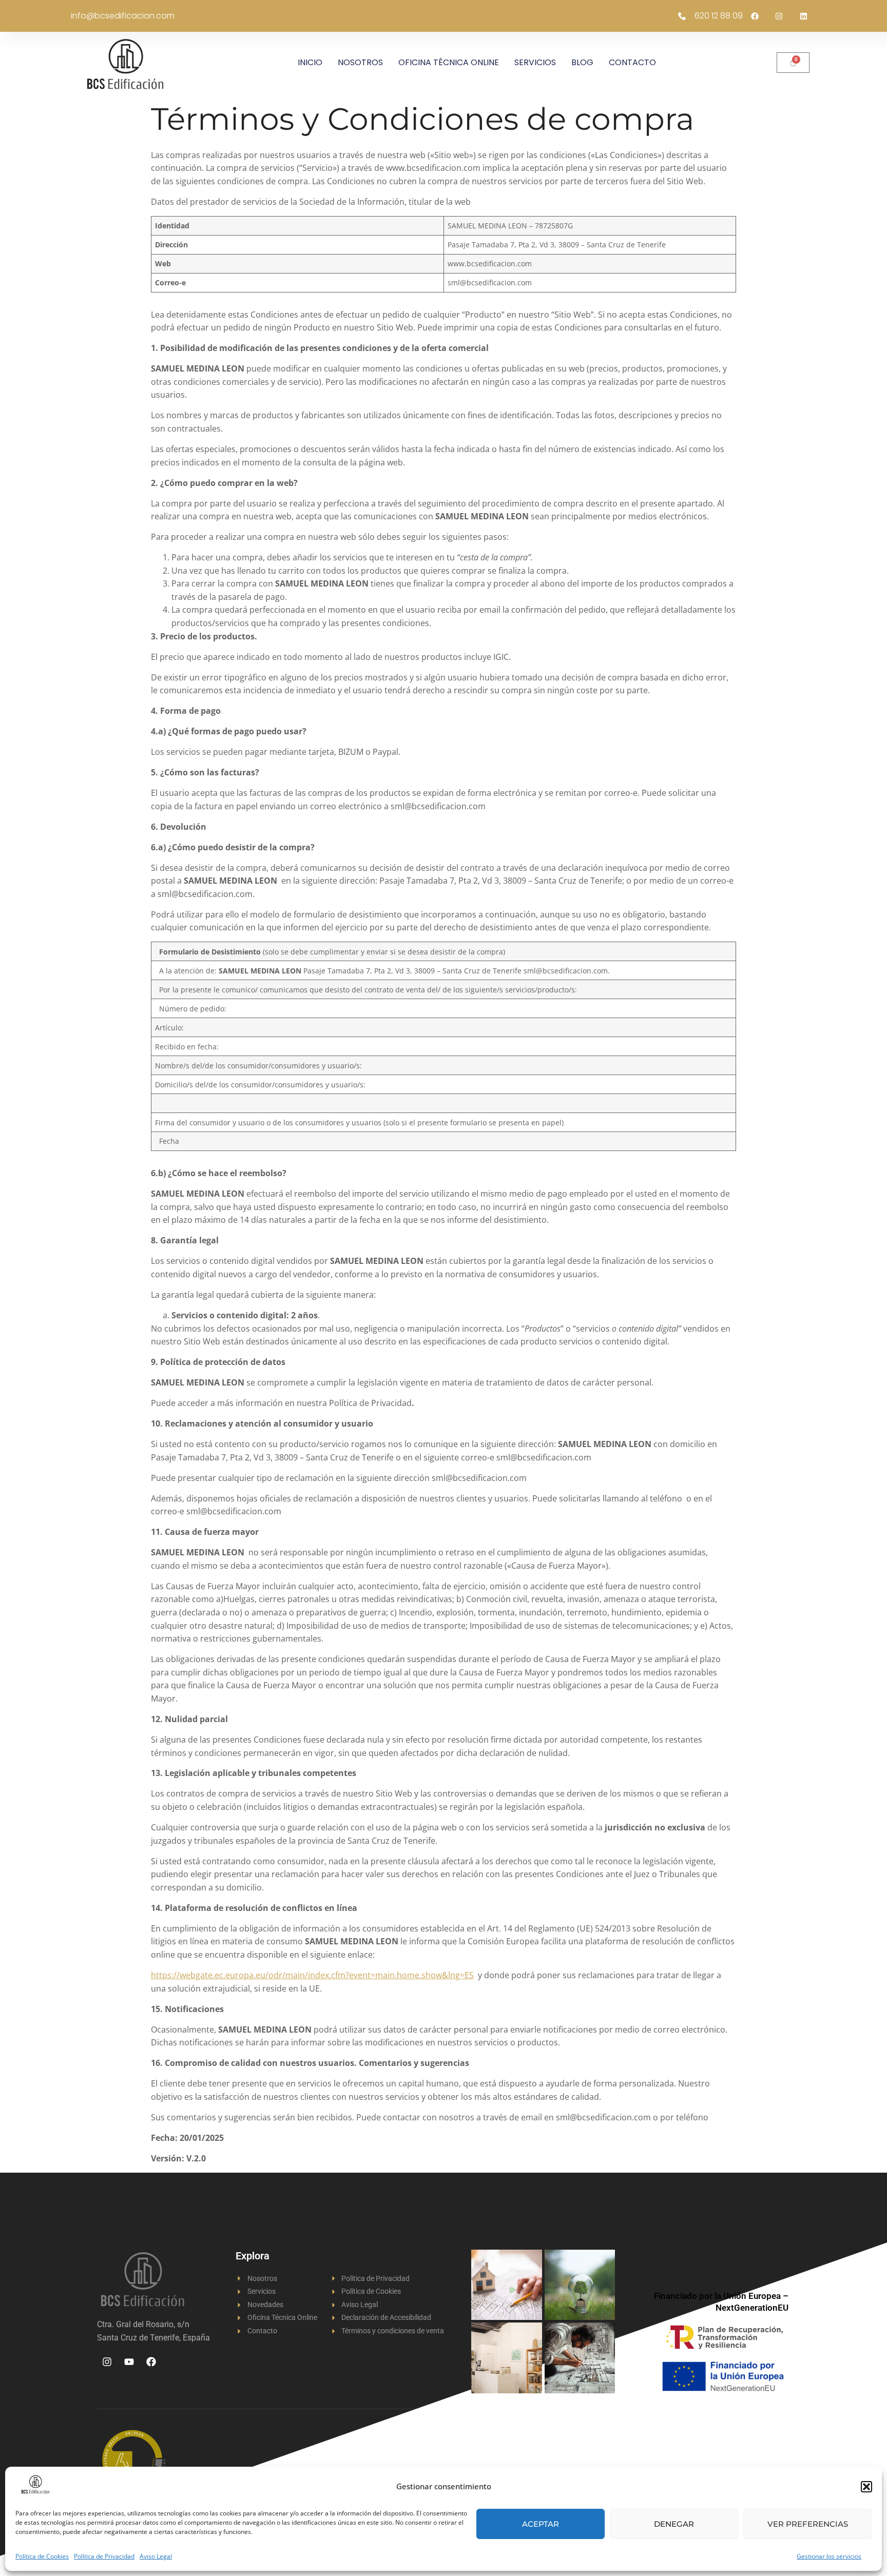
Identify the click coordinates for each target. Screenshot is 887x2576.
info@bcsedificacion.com (123, 16)
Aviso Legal (156, 2556)
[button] (866, 2487)
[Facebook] (151, 2362)
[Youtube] (129, 2362)
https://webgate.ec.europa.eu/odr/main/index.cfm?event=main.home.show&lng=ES (312, 1975)
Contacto (632, 62)
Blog (582, 62)
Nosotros (360, 62)
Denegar (674, 2524)
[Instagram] (107, 2362)
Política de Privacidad (104, 2556)
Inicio (310, 62)
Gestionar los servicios (829, 2556)
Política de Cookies (42, 2556)
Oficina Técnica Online (449, 62)
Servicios (535, 62)
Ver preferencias (808, 2524)
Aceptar (541, 2524)
